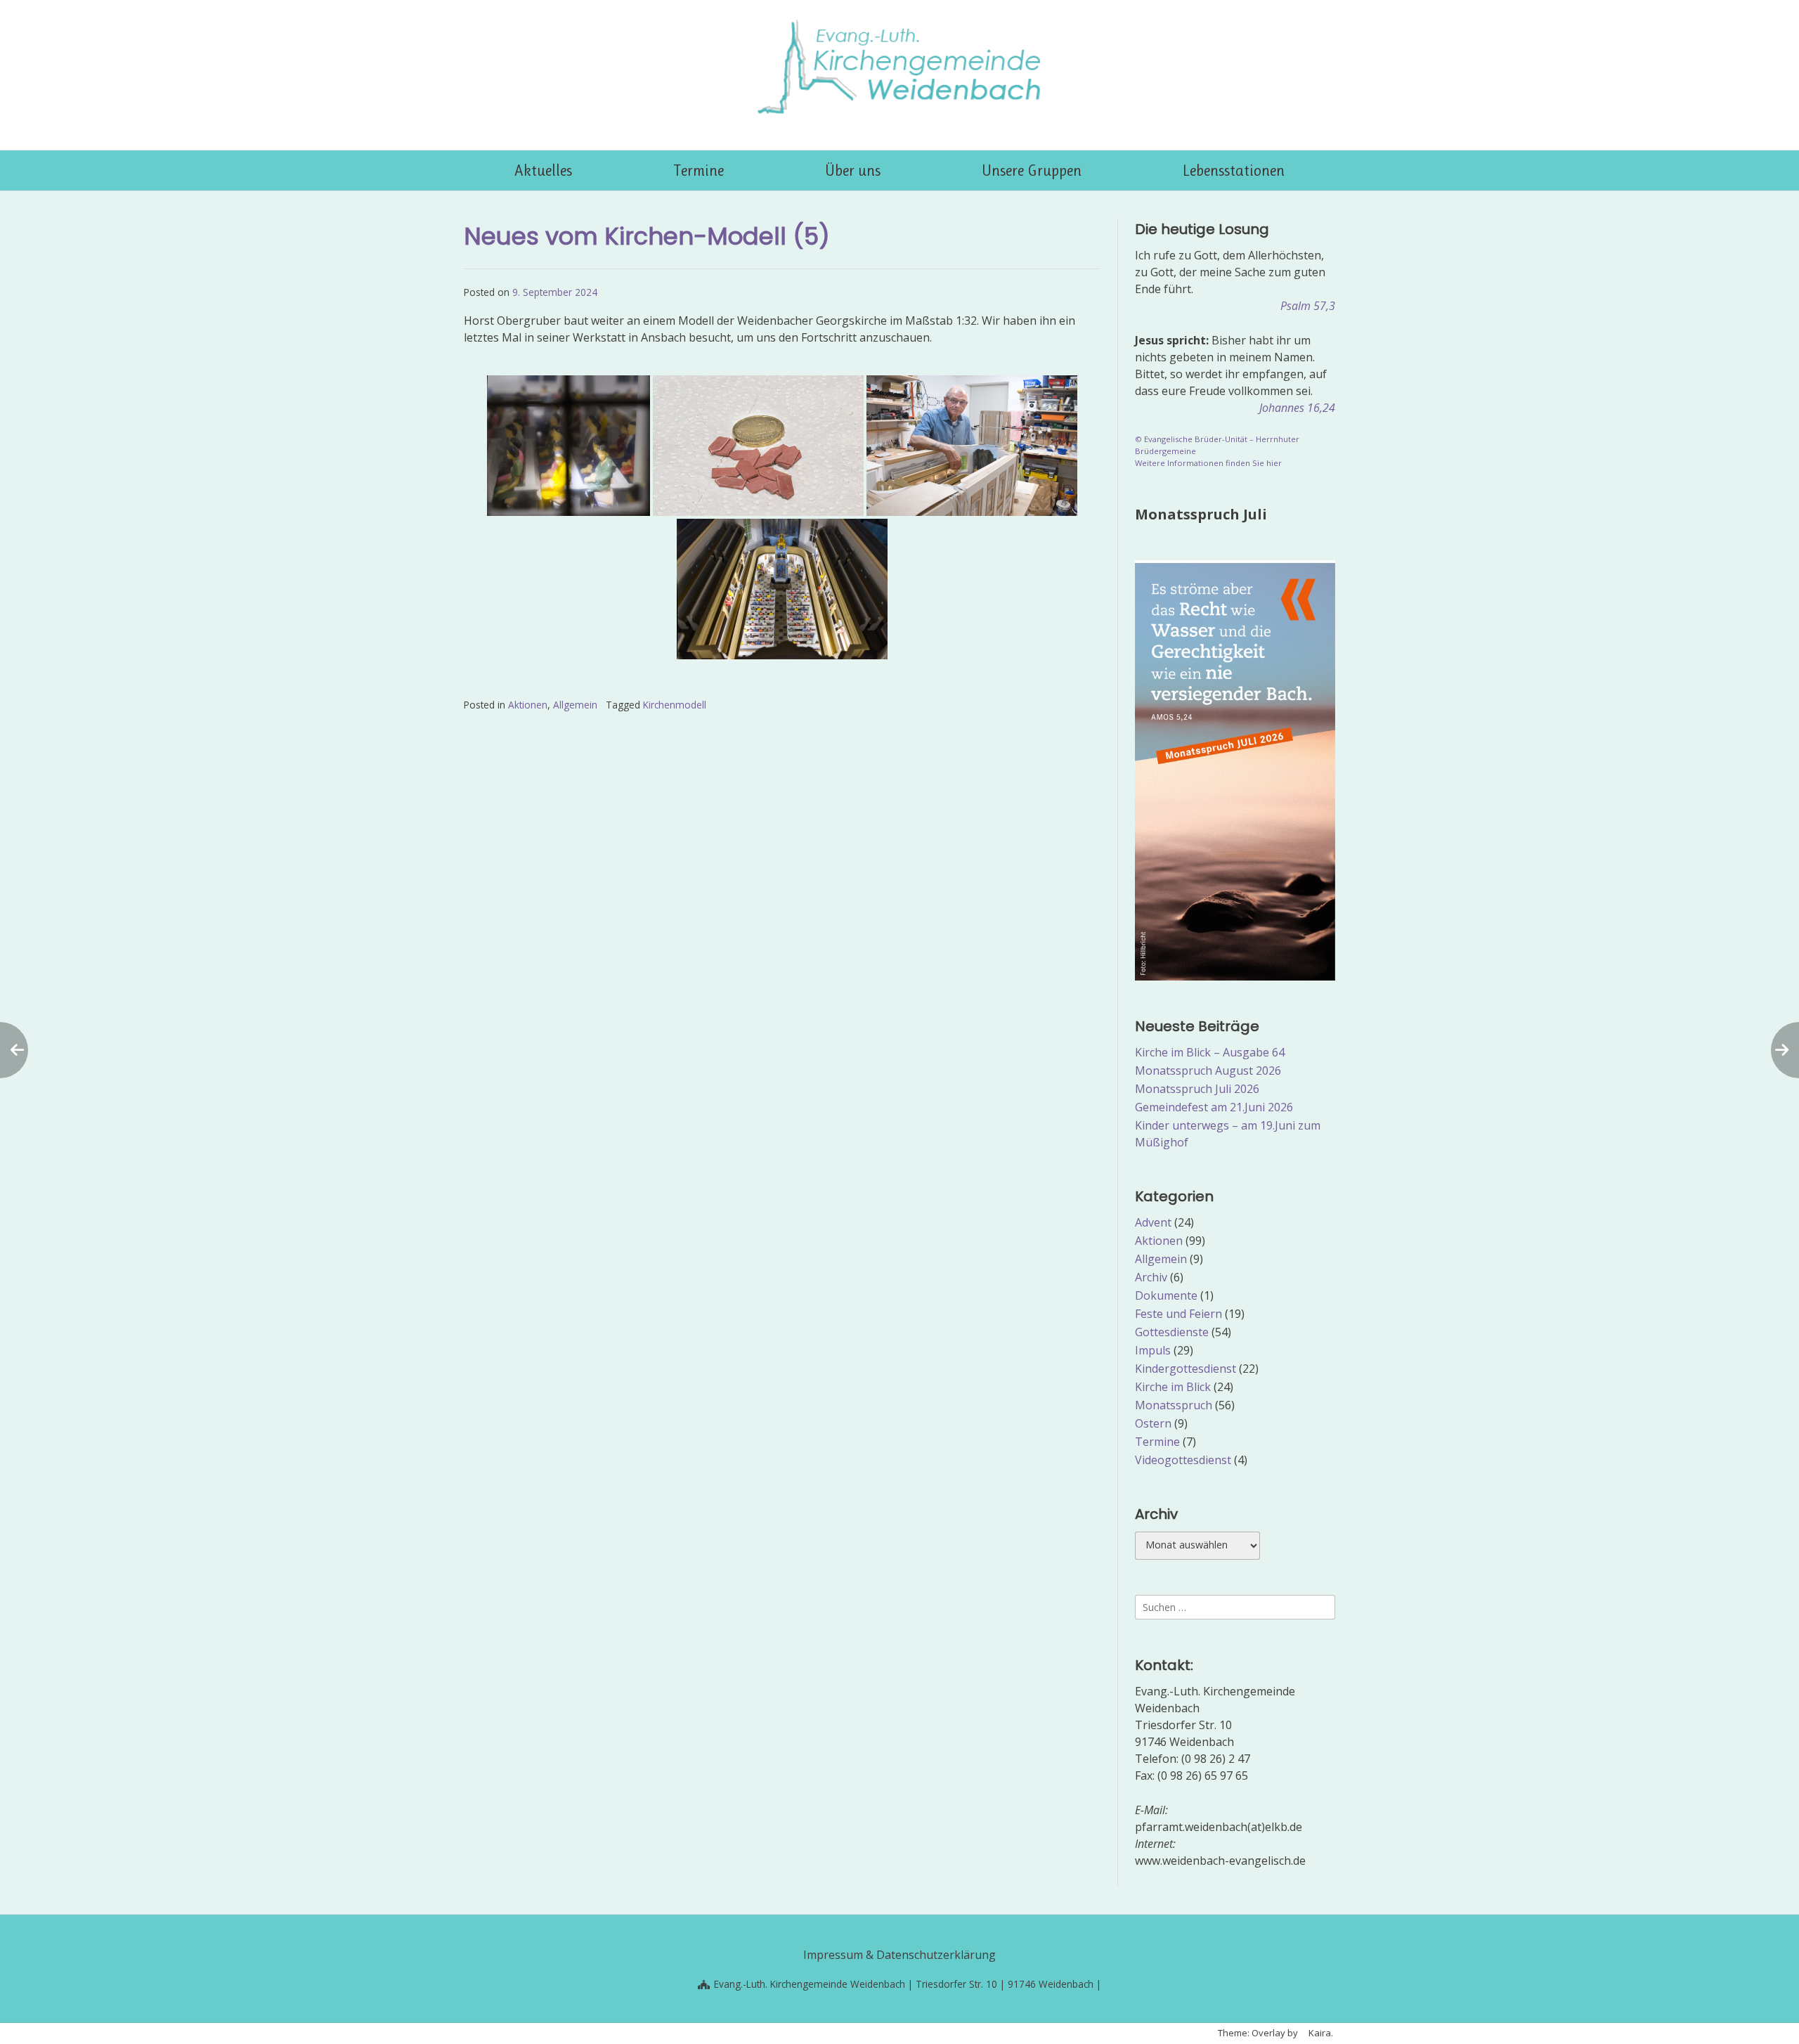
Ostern (1153, 1423)
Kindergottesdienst (1186, 1369)
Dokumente (1166, 1295)
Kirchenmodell (675, 705)
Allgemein (575, 705)
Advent (1153, 1222)
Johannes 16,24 (1297, 408)
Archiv (1151, 1277)
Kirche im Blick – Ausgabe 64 (1210, 1052)
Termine (1157, 1442)
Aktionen (528, 705)
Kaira (1320, 2033)
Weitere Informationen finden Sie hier (1208, 463)
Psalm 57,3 (1308, 306)
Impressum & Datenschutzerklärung (899, 1955)
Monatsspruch (1174, 1405)
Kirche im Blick (1173, 1387)
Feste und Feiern (1178, 1314)
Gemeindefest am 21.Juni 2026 (1214, 1107)
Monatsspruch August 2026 (1208, 1070)
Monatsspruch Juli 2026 (1197, 1089)
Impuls (1153, 1350)
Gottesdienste (1172, 1332)
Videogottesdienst (1183, 1460)
